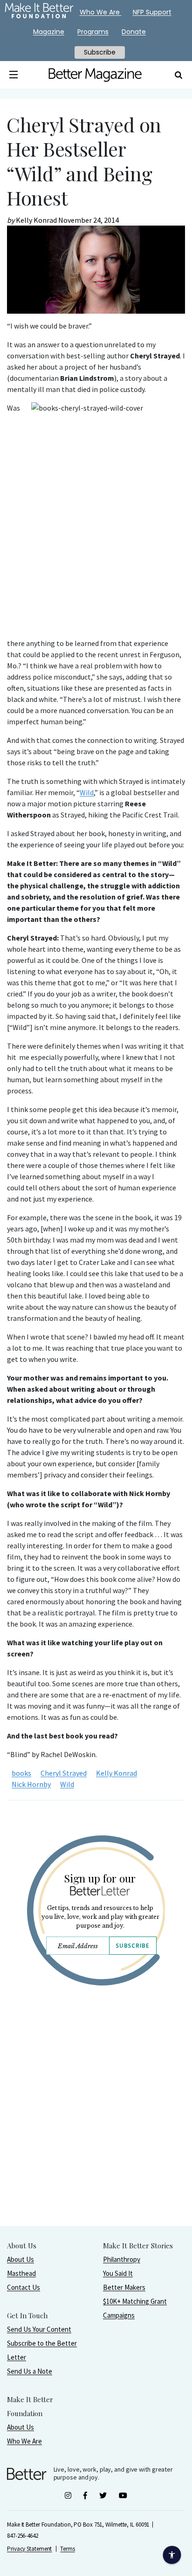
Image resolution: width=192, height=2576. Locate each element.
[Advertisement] (96, 2129)
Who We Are (24, 2441)
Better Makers (124, 2287)
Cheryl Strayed (64, 1773)
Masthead (21, 2273)
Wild (87, 792)
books (21, 1773)
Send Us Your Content (39, 2329)
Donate (134, 32)
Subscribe (132, 1946)
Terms (68, 2549)
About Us (21, 2259)
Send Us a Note (30, 2371)
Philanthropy (122, 2259)
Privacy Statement (29, 2549)
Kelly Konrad (117, 1773)
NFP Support (152, 12)
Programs (93, 32)
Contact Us (24, 2287)
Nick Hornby (31, 1784)
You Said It (118, 2273)
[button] (14, 75)
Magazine (49, 32)
